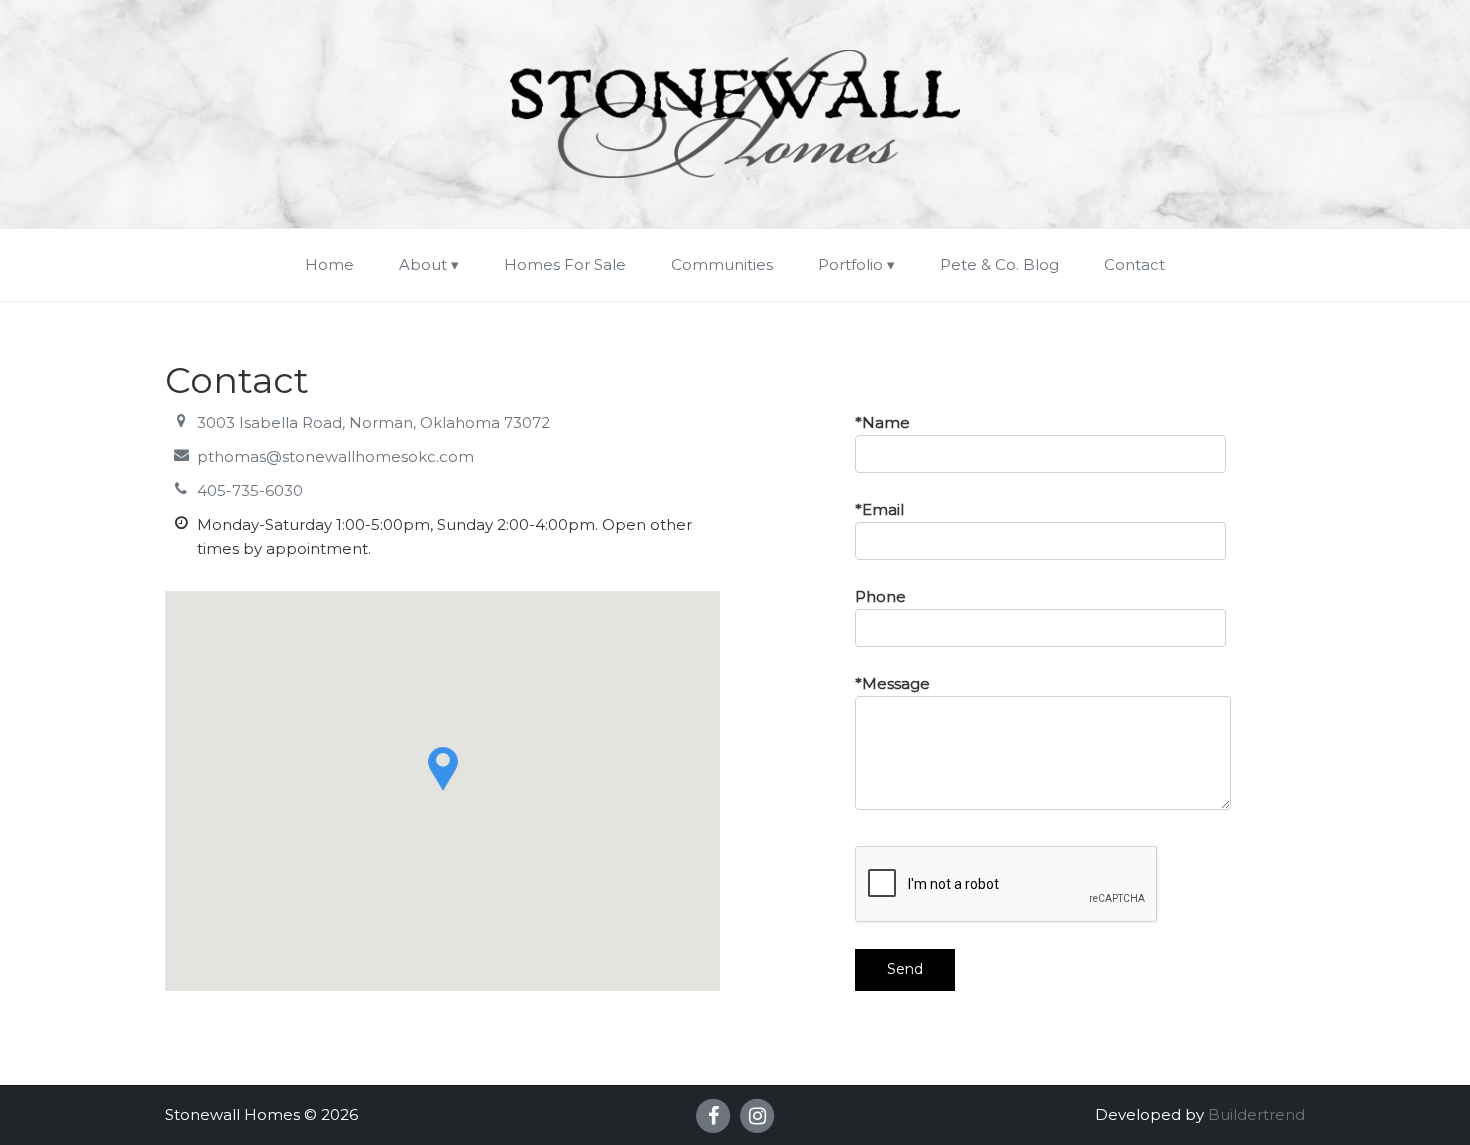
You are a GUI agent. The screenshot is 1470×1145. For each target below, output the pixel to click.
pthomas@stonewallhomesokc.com (335, 456)
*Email (879, 509)
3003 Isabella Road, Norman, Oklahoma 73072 (373, 422)
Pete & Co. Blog (999, 264)
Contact (1134, 264)
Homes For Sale (565, 264)
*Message (892, 683)
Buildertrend (1256, 1114)
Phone (880, 596)
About (423, 264)
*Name (882, 422)
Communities (722, 264)
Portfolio (850, 264)
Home (329, 264)
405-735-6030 (250, 490)
